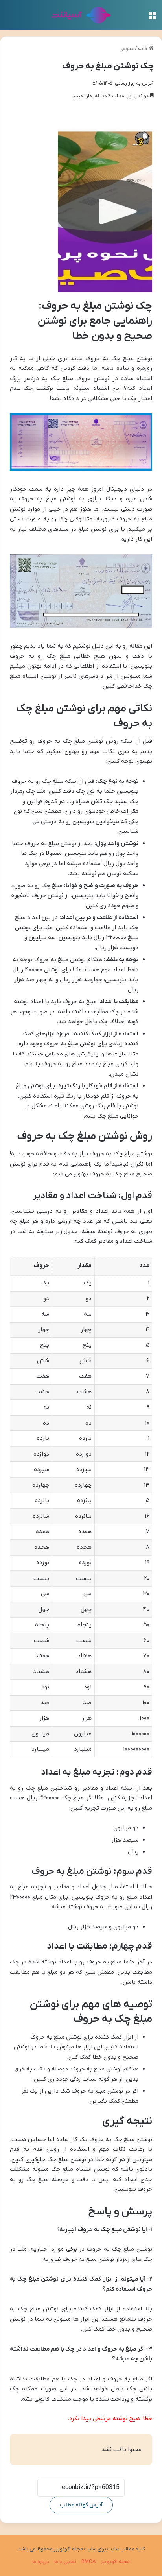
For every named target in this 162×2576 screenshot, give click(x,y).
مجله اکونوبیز (115, 2562)
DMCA (88, 2562)
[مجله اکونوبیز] (81, 15)
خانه (144, 49)
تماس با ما (65, 2562)
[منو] (152, 18)
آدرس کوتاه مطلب (81, 2505)
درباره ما (41, 2562)
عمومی (126, 49)
